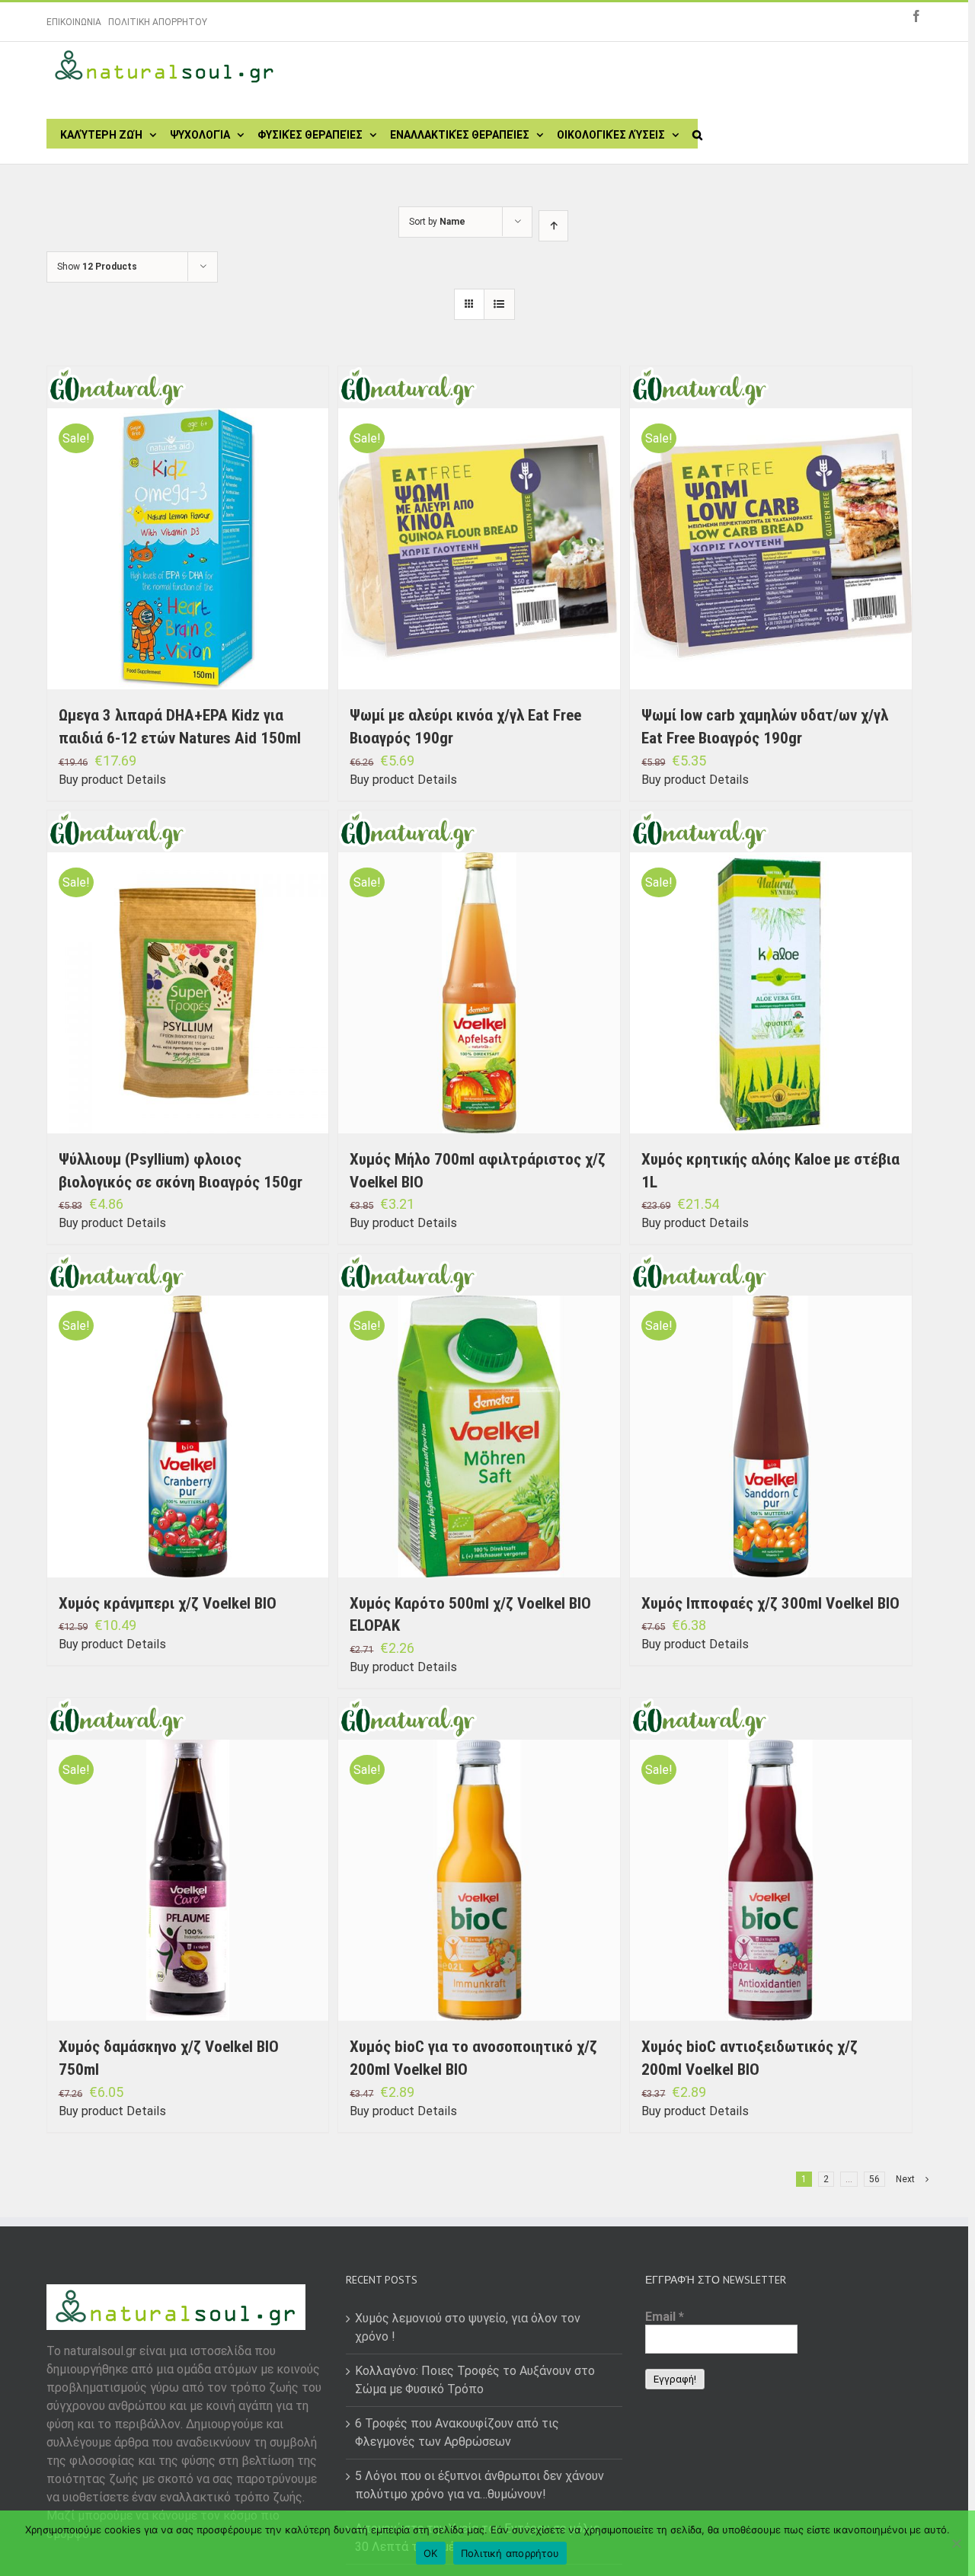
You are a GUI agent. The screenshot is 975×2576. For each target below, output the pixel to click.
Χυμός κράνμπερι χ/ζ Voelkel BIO (168, 1603)
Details (146, 780)
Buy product (91, 780)
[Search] (697, 133)
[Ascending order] (553, 226)
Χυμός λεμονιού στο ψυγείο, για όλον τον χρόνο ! (468, 2327)
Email (665, 2317)
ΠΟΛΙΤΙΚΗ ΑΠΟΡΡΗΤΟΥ (158, 22)
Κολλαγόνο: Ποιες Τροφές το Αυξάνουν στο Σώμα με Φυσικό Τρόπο (475, 2380)
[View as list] (499, 304)
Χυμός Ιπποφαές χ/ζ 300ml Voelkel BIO (770, 1603)
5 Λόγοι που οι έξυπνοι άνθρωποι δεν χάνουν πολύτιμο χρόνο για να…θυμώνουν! (480, 2485)
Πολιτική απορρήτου (510, 2553)
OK (431, 2553)
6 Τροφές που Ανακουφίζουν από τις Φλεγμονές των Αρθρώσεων (457, 2432)
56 (874, 2179)
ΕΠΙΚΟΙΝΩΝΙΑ (74, 22)
